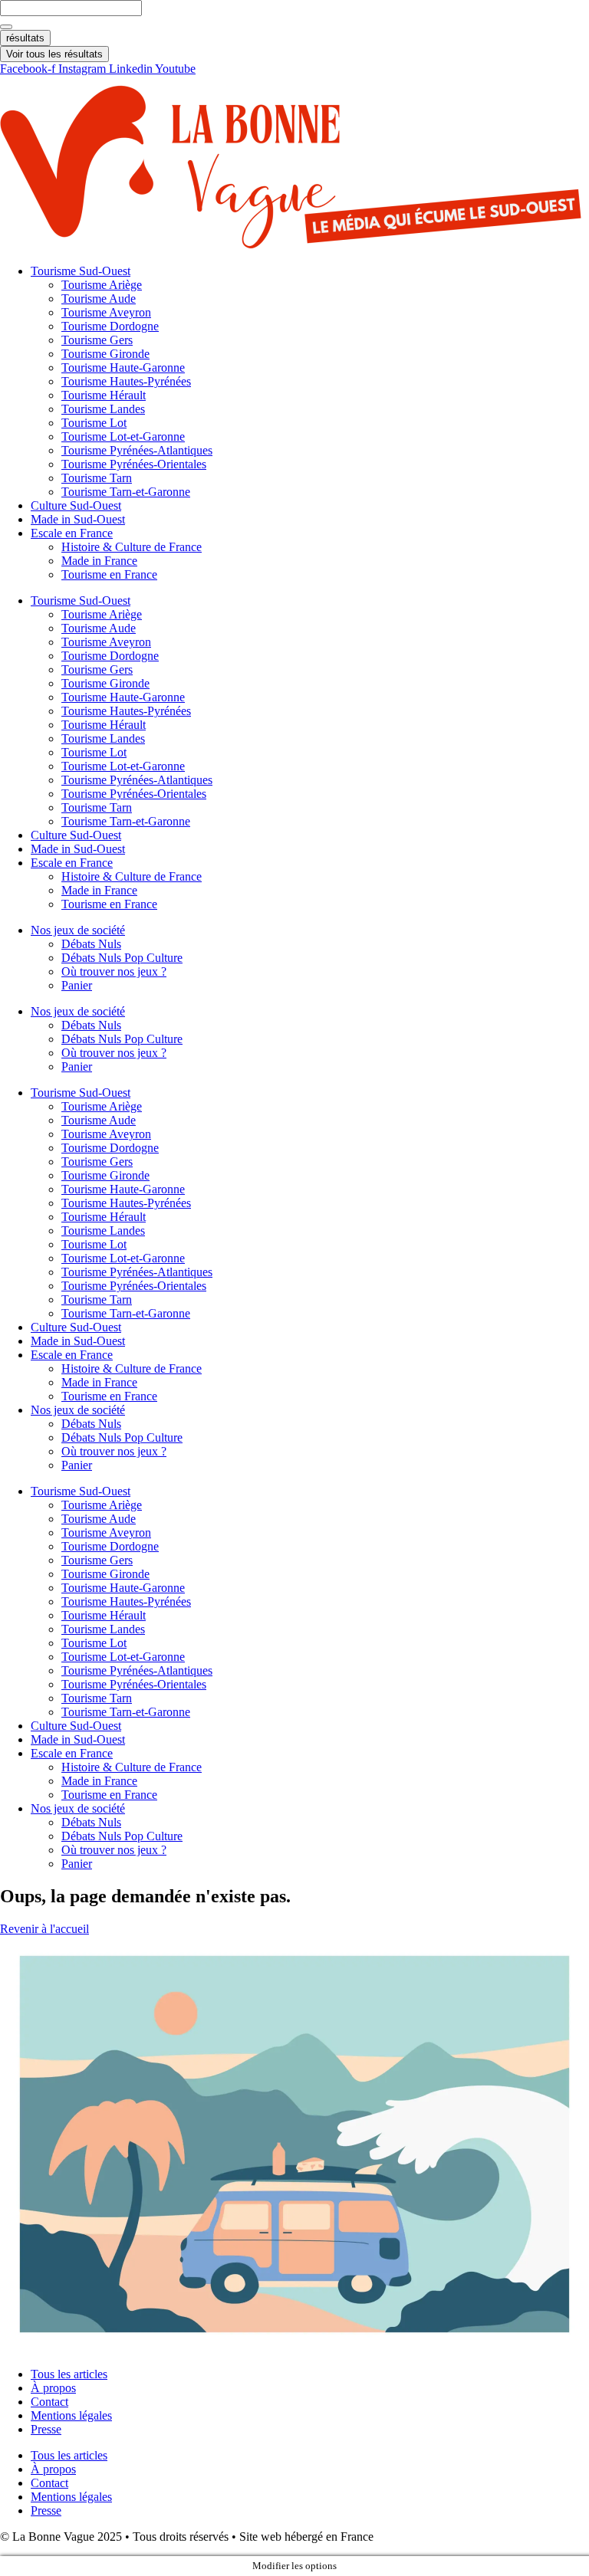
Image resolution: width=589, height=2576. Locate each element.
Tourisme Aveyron (106, 312)
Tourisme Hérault (104, 395)
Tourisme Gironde (105, 354)
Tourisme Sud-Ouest (81, 271)
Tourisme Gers (97, 340)
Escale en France (72, 533)
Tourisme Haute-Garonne (123, 368)
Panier (77, 985)
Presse (46, 2429)
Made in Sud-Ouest (78, 519)
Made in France (99, 561)
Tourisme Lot (94, 423)
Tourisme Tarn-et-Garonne (126, 492)
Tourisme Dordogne (110, 326)
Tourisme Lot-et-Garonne (123, 436)
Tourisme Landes (103, 409)
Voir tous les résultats (54, 54)
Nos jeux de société (78, 930)
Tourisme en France (109, 574)
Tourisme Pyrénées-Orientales (134, 464)
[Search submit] (6, 27)
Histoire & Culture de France (132, 547)
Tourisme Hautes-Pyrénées (126, 381)
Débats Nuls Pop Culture (122, 958)
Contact (49, 2402)
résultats (25, 38)
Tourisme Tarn (97, 478)
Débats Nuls (91, 944)
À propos (53, 2388)
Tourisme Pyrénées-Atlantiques (137, 450)
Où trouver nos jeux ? (114, 971)
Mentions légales (71, 2415)
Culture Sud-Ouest (76, 505)
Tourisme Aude (99, 299)
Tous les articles (69, 2374)
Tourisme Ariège (102, 285)
